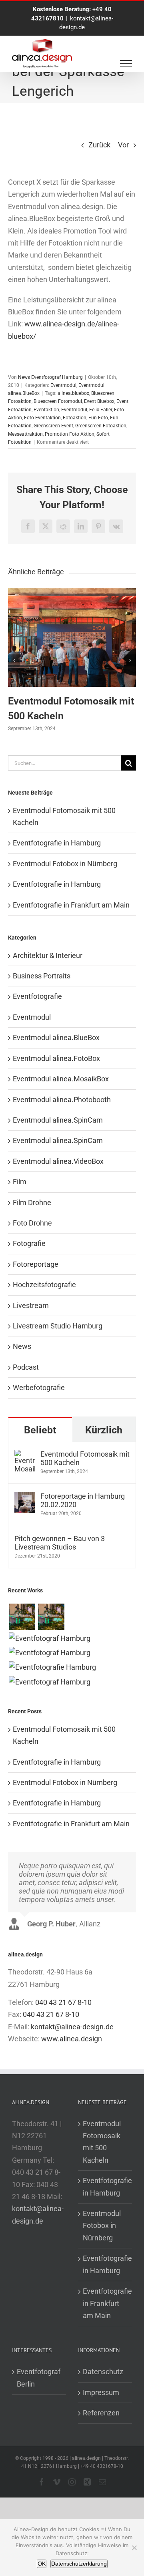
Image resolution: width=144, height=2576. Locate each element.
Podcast (26, 1367)
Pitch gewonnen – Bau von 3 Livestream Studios (60, 1543)
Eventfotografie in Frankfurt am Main (71, 905)
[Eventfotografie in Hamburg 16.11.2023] (52, 1667)
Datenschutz (103, 2372)
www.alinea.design (72, 2039)
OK (42, 2564)
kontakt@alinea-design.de (72, 2027)
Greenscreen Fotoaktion (101, 426)
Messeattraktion (25, 434)
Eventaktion (46, 410)
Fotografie (29, 1243)
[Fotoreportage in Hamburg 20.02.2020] (25, 1498)
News (22, 1346)
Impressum (101, 2392)
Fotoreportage (36, 1264)
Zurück (99, 145)
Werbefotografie (39, 1388)
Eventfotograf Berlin (39, 2378)
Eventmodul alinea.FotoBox (56, 1058)
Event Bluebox (99, 401)
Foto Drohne (32, 1223)
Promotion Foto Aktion (70, 434)
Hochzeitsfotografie (44, 1285)
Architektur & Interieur (48, 955)
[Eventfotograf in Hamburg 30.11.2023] (22, 1617)
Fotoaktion (75, 418)
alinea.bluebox (73, 393)
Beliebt (40, 1430)
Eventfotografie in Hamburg (57, 843)
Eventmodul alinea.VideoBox (58, 1161)
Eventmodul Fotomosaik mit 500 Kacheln (85, 1458)
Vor (123, 145)
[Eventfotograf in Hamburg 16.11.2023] (49, 1682)
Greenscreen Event (53, 426)
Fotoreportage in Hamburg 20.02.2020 (83, 1500)
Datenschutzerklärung (79, 2564)
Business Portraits (42, 976)
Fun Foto (98, 418)
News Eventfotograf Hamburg (50, 377)
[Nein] (134, 2548)
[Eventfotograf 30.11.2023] (49, 1638)
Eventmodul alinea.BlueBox (56, 1037)
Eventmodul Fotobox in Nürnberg (65, 864)
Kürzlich (104, 1430)
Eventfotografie (37, 996)
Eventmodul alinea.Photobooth (62, 1100)
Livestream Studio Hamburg (58, 1326)
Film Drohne (32, 1202)
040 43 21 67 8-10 (63, 2002)
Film (20, 1182)
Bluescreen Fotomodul (58, 401)
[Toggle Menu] (126, 64)
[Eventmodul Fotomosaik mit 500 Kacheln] (72, 593)
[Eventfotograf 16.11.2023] (49, 1653)
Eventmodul (63, 385)
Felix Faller (101, 410)
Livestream (31, 1305)
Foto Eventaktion (42, 418)
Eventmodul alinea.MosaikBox (61, 1079)
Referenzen (101, 2413)
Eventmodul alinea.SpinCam (58, 1120)
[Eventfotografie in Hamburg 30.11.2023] (51, 1617)
